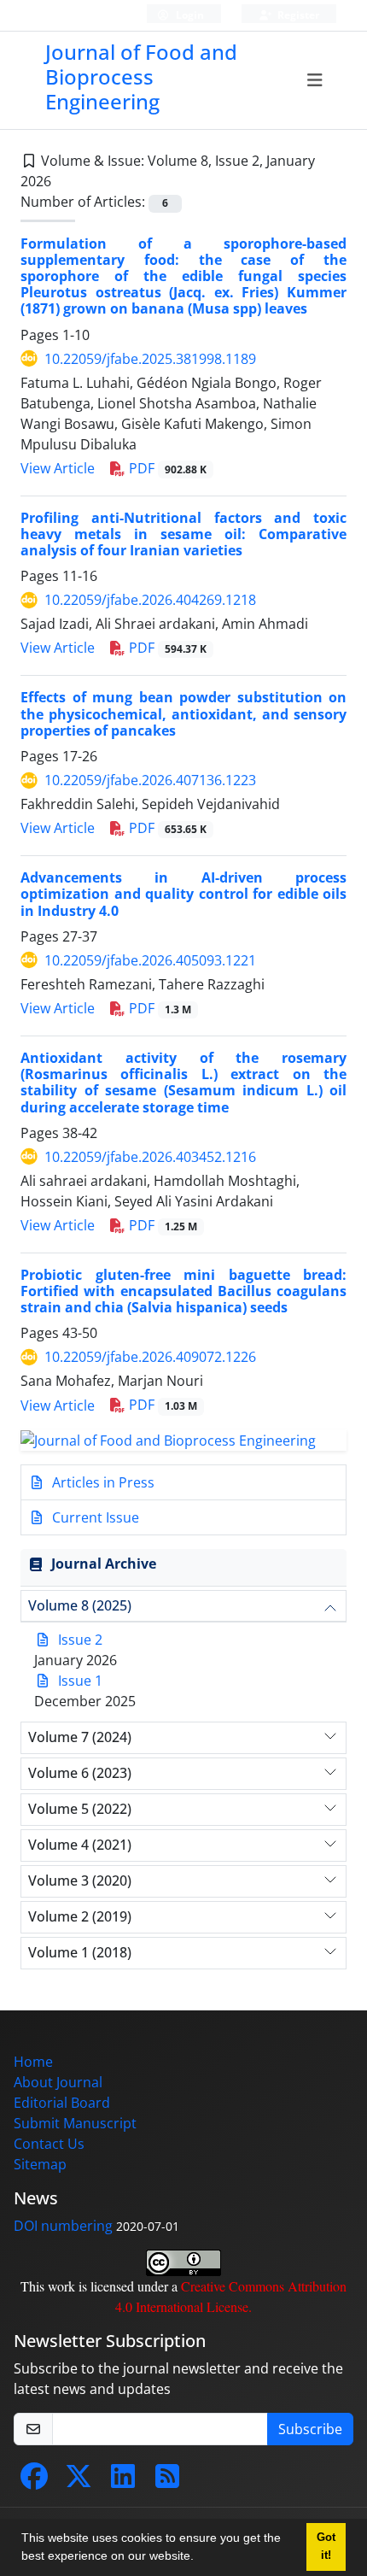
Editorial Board (62, 2103)
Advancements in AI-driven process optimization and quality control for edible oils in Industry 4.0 (183, 894)
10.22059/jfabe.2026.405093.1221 (150, 960)
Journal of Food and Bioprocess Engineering (141, 76)
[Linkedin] (123, 2481)
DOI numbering (63, 2226)
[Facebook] (34, 2481)
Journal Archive (104, 1564)
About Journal (58, 2082)
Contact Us (49, 2144)
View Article (58, 468)
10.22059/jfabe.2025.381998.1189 (150, 359)
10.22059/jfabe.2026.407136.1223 (150, 780)
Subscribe (310, 2429)
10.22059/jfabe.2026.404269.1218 (150, 600)
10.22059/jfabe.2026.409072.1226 (150, 1357)
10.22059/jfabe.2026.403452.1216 (150, 1157)
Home (33, 2062)
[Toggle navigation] (315, 80)
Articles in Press (102, 1482)
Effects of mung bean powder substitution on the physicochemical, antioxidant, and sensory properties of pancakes (183, 713)
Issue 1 (80, 1681)
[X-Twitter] (79, 2481)
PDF (166, 468)
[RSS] (167, 2481)
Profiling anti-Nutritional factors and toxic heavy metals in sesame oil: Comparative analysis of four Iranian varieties (183, 534)
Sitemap (40, 2164)
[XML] (65, 181)
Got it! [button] (326, 2547)
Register (297, 15)
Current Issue (94, 1517)
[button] (200, 2558)
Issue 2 (80, 1640)
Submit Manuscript (75, 2123)
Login (189, 15)
